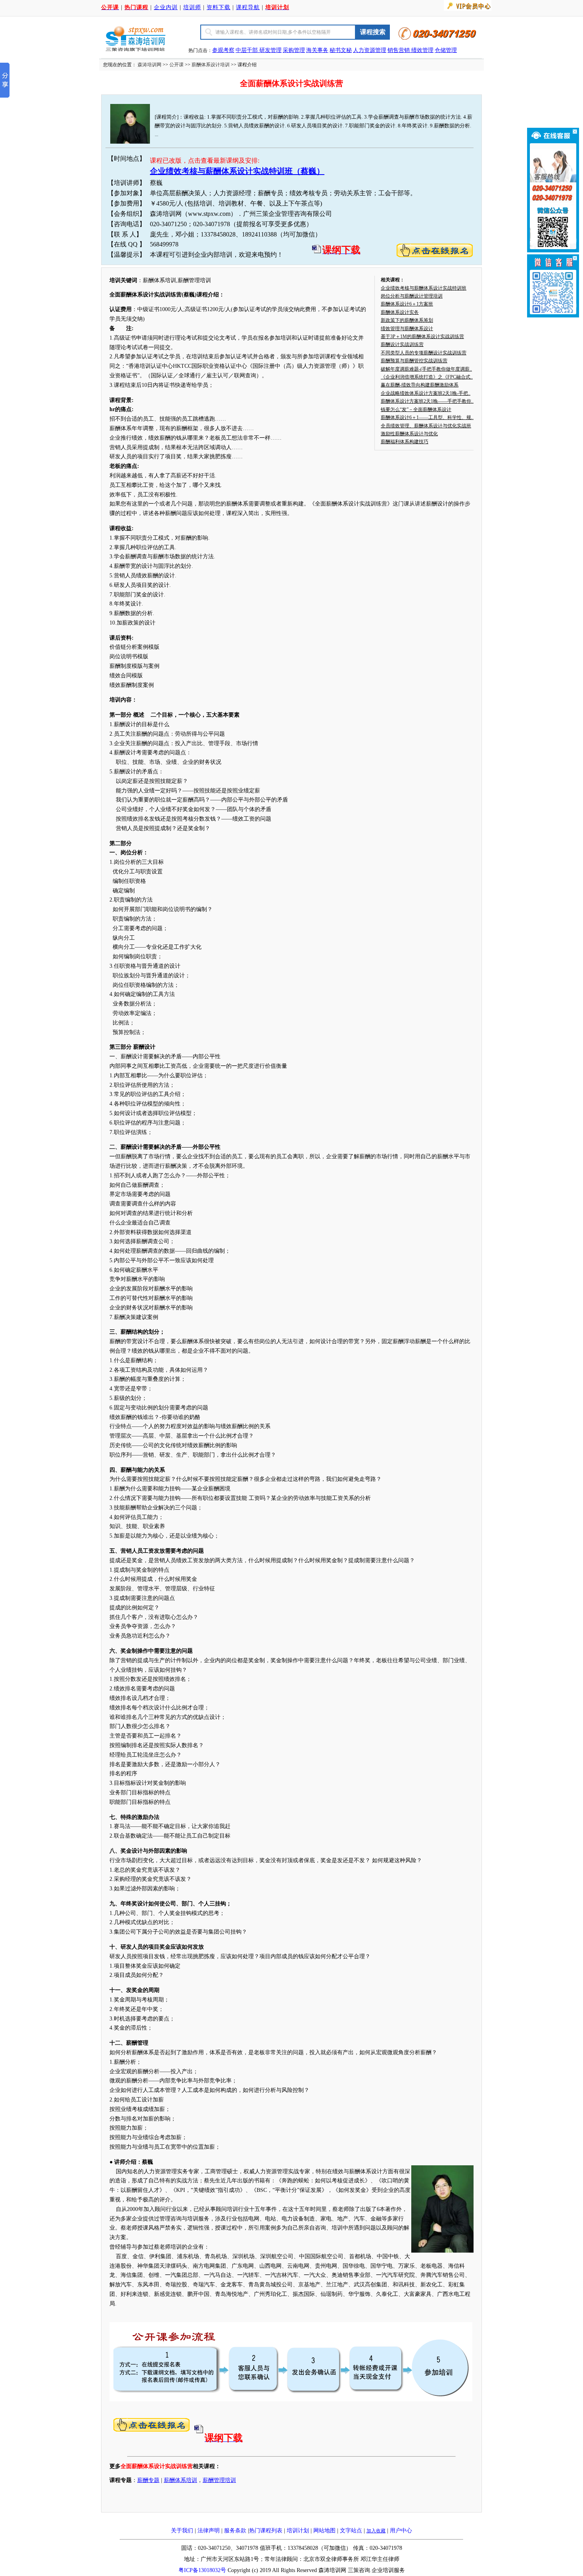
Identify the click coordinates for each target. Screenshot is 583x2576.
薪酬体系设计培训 (211, 65)
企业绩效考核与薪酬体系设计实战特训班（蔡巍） (237, 171)
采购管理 (294, 50)
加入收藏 (376, 2531)
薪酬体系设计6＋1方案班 (407, 304)
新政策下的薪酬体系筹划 (407, 320)
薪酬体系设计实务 (400, 312)
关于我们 (182, 2531)
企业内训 (166, 7)
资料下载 (219, 7)
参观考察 (223, 50)
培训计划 (298, 2531)
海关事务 (317, 50)
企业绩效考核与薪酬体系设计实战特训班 (424, 288)
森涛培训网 (150, 65)
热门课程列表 (266, 2531)
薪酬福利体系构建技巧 (405, 442)
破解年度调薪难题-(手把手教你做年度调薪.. (426, 369)
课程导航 (248, 7)
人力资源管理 (370, 50)
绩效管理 (422, 50)
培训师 (192, 7)
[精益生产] (410, 50)
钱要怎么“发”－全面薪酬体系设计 (416, 409)
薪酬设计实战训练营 (402, 344)
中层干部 (247, 50)
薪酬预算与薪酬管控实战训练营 (414, 361)
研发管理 (270, 50)
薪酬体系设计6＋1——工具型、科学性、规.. (427, 417)
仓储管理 (446, 50)
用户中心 (401, 2531)
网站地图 (324, 2531)
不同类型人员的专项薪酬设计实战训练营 (424, 353)
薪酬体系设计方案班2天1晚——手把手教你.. (427, 401)
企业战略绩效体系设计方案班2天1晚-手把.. (426, 393)
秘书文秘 (341, 50)
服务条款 (235, 2531)
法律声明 (209, 2531)
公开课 (176, 65)
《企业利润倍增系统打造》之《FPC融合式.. (427, 377)
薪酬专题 (148, 2480)
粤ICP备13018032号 (202, 2570)
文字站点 (351, 2531)
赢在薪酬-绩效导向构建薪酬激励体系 (420, 385)
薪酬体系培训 (180, 2480)
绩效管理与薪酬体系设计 (407, 329)
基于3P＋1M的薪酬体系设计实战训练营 (422, 336)
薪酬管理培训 (219, 2480)
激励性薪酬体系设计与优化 (409, 434)
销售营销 (399, 50)
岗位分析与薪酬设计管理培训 (412, 296)
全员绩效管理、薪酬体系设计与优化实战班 (426, 426)
